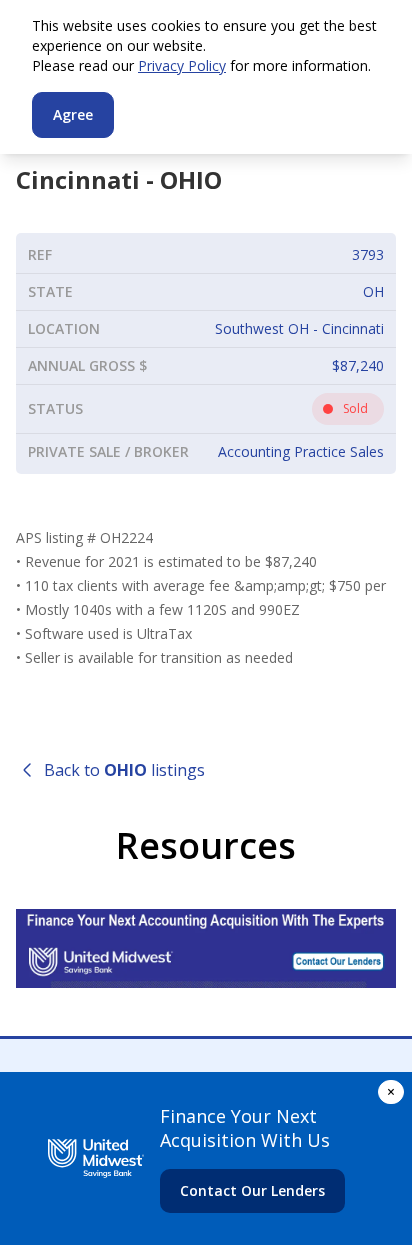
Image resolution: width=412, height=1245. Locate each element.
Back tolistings (124, 770)
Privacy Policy (182, 65)
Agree (73, 114)
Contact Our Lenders (252, 1190)
